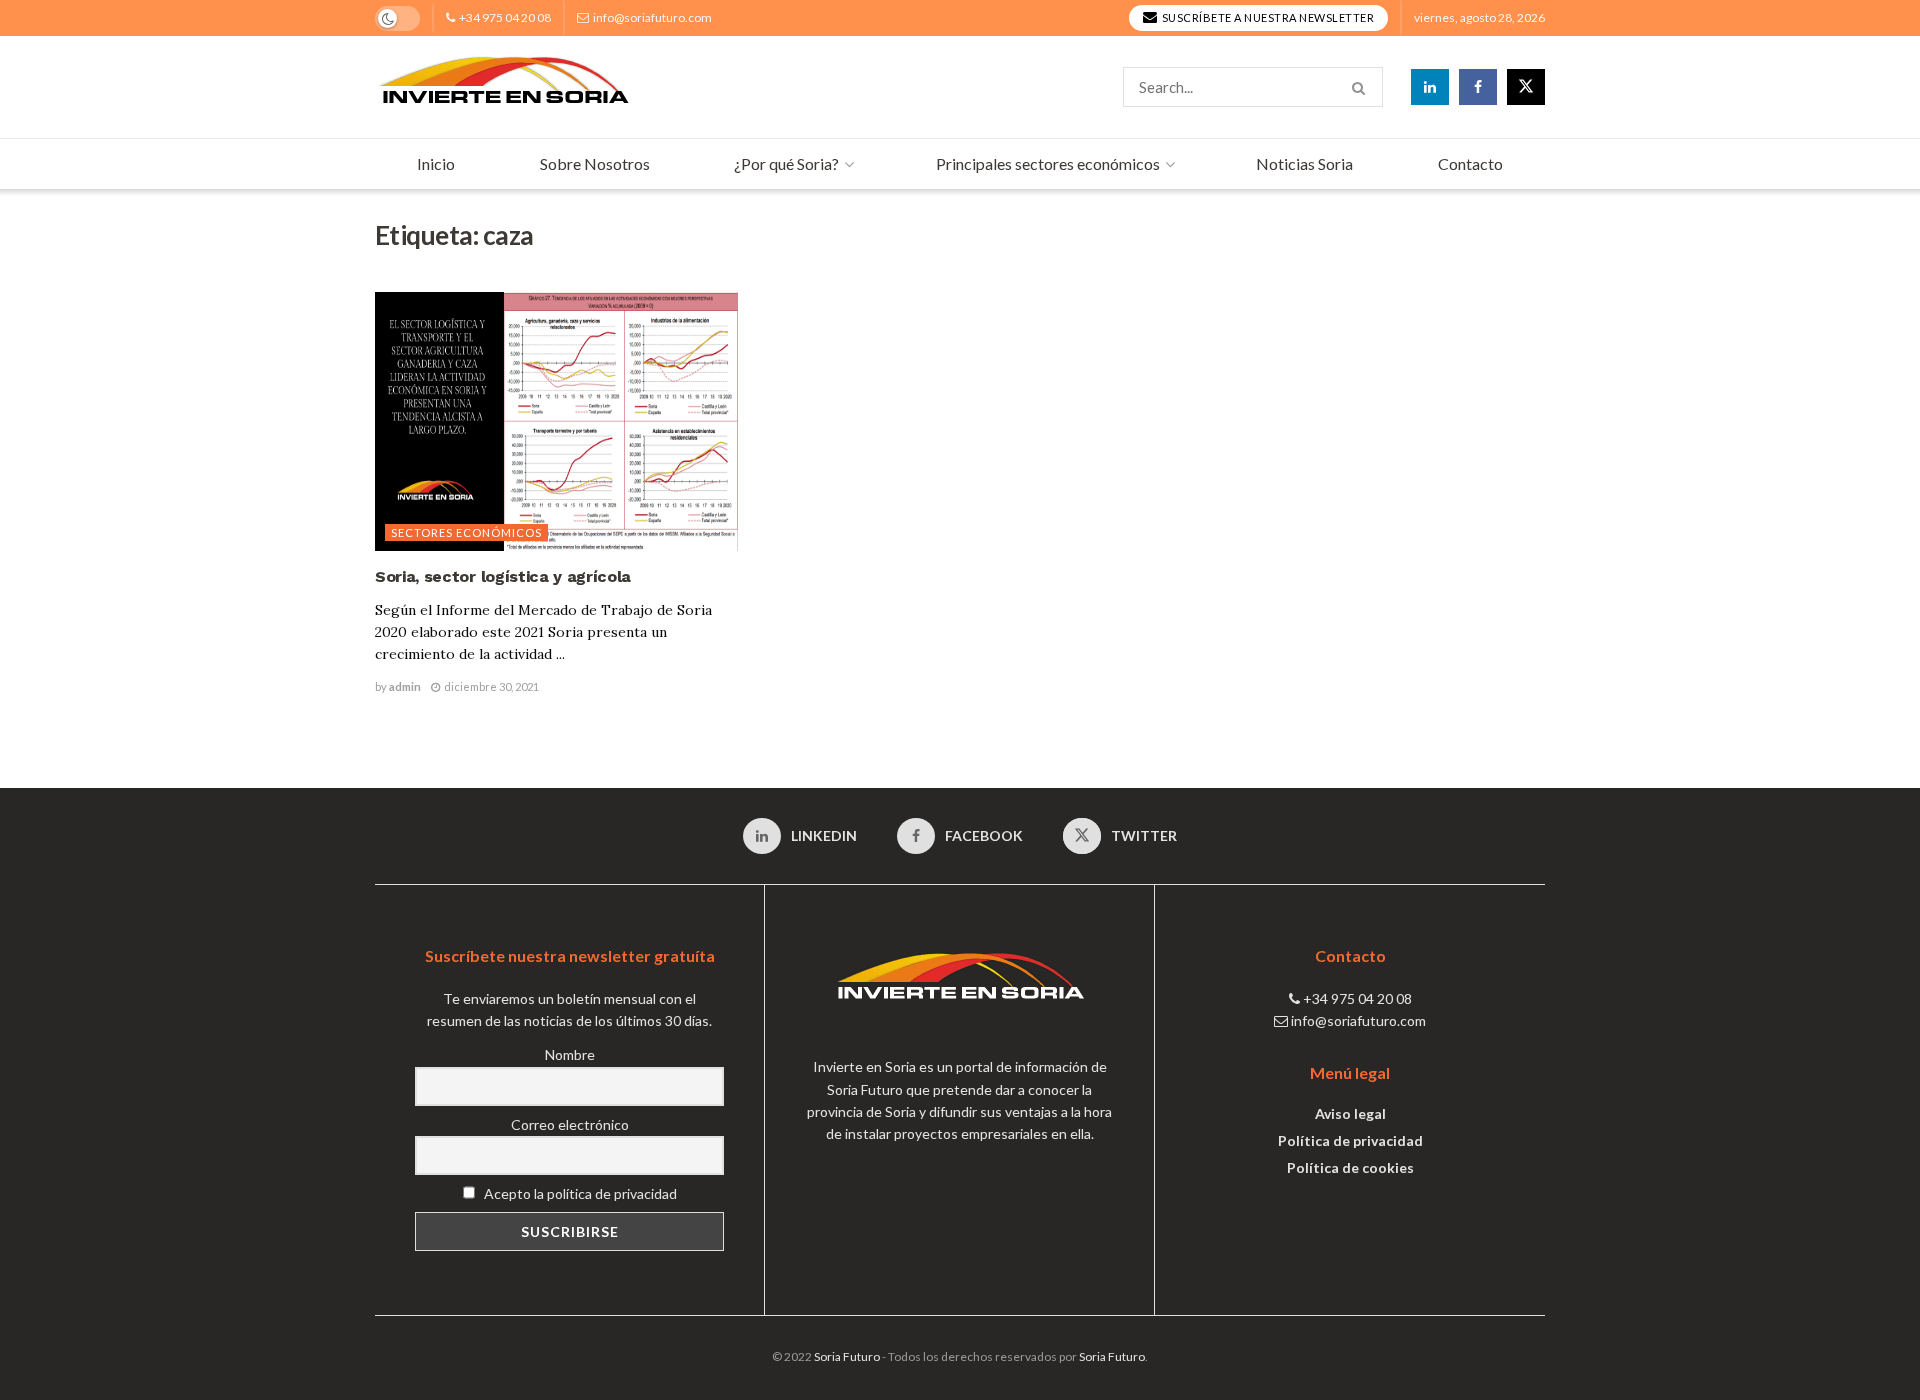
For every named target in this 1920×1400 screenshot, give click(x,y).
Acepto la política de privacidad (579, 1193)
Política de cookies (1350, 1167)
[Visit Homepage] (503, 87)
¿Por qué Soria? (786, 163)
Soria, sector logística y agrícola (503, 576)
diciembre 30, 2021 (490, 686)
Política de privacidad (1350, 1140)
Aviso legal (1350, 1113)
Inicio (436, 163)
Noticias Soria (1304, 163)
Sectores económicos (466, 532)
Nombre (570, 1054)
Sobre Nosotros (595, 163)
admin (405, 686)
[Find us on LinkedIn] (1430, 87)
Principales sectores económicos (1048, 163)
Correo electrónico (570, 1124)
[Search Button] (1362, 87)
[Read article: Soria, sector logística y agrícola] (556, 422)
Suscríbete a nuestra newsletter (1266, 17)
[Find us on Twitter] (1526, 87)
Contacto (1470, 163)
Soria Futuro (847, 1356)
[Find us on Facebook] (1478, 87)
